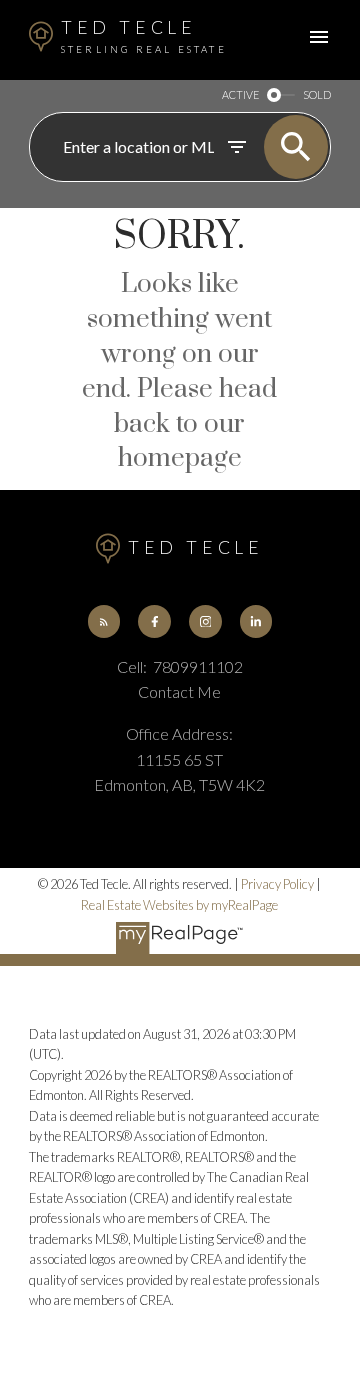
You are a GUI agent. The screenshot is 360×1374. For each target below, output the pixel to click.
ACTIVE (240, 94)
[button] (104, 621)
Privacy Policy (277, 884)
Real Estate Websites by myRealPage (179, 905)
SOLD (317, 94)
